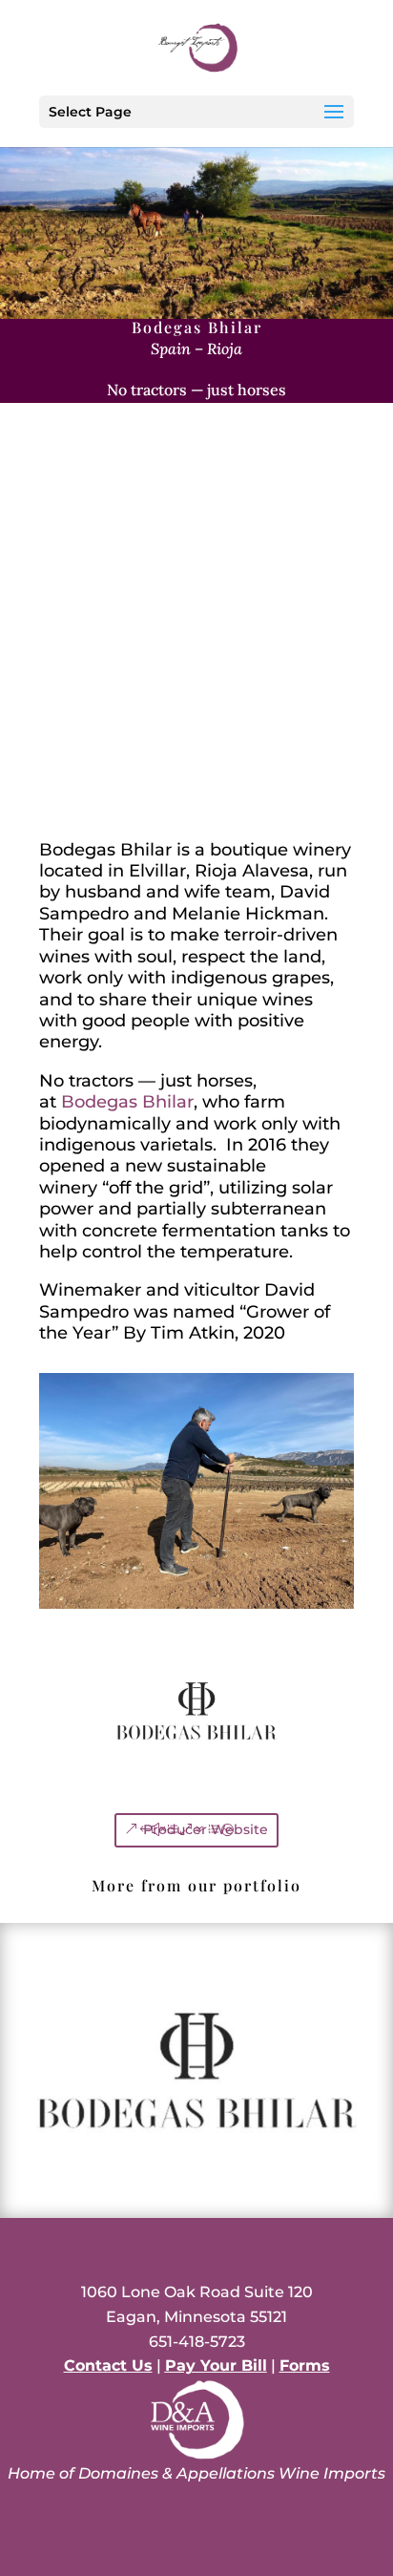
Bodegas (127, 1102)
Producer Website (206, 1829)
